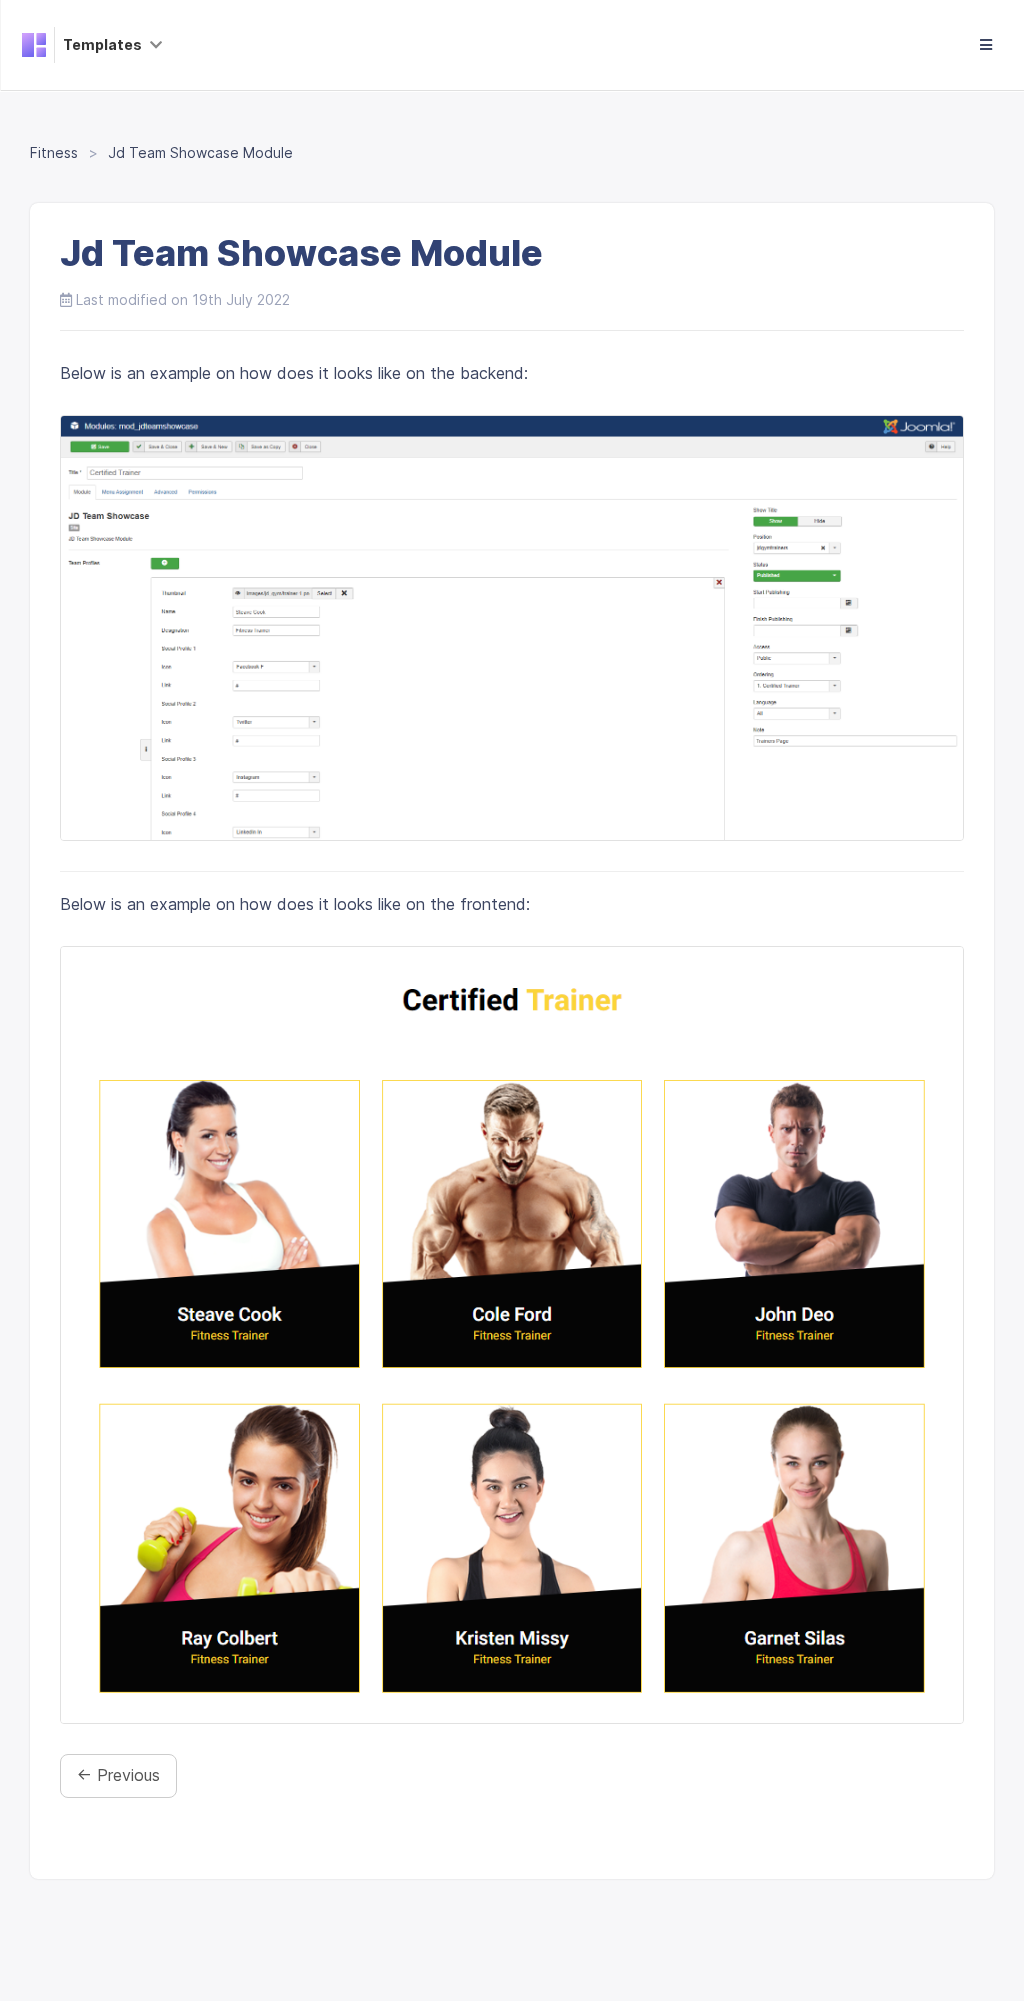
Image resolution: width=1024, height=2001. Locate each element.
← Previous (118, 1775)
